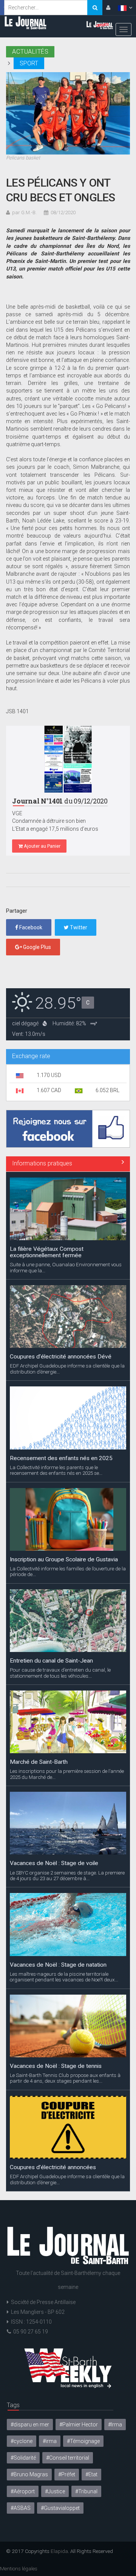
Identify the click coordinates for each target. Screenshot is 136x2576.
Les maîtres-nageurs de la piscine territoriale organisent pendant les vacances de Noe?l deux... (64, 1869)
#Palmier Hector (79, 2425)
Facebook (30, 927)
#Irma (115, 2425)
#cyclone (22, 2441)
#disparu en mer (30, 2425)
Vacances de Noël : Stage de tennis (56, 1958)
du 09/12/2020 (60, 801)
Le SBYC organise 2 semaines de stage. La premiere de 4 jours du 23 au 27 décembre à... (67, 1768)
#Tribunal (86, 2491)
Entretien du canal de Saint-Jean (51, 1553)
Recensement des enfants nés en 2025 (61, 1350)
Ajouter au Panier (42, 846)
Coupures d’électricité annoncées (53, 2060)
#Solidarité (23, 2458)
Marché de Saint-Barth (39, 1654)
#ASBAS (21, 2508)
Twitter (78, 927)
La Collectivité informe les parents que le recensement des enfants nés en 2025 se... (56, 1362)
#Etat (91, 2474)
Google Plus (36, 947)
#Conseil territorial (68, 2458)
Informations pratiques (42, 1163)
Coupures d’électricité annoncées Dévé (61, 1249)
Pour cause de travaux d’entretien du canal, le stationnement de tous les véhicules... (60, 1565)
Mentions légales (19, 2568)
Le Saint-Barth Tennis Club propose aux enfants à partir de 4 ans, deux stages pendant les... (65, 1970)
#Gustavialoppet (60, 2508)
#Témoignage (83, 2441)
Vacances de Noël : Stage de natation (58, 1857)
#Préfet (67, 2474)
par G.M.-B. (24, 212)
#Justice (55, 2491)
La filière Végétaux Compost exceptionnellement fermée (47, 2164)
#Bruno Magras (29, 2474)
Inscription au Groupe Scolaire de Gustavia (64, 1451)
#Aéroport (23, 2491)
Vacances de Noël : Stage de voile (54, 1755)
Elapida (59, 2551)
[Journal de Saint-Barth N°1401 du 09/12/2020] (68, 759)
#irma (50, 2441)
